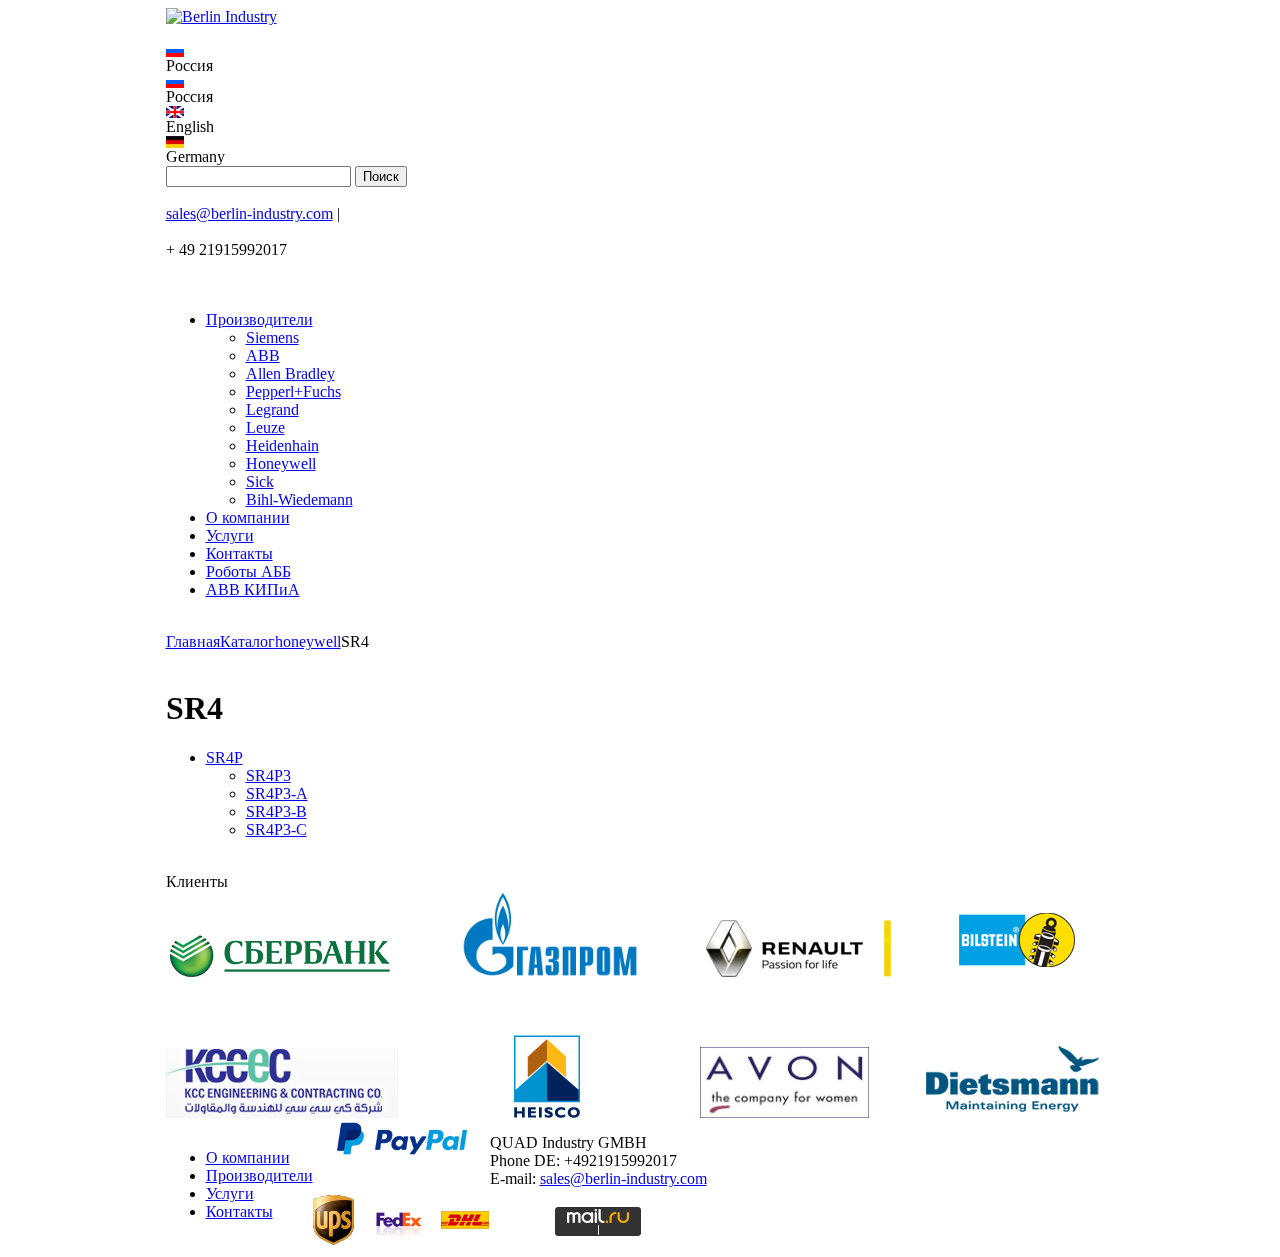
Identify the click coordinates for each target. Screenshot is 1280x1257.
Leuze (265, 427)
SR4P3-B (276, 811)
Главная (193, 641)
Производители (259, 319)
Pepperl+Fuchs (293, 391)
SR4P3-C (276, 829)
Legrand (272, 409)
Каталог (247, 641)
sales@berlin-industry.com (249, 213)
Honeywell (281, 463)
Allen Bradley (290, 373)
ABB (263, 355)
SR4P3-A (277, 793)
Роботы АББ (248, 571)
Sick (260, 481)
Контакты (239, 553)
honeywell (308, 641)
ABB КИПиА (253, 589)
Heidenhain (282, 445)
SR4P (224, 757)
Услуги (230, 535)
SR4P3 (268, 775)
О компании (248, 517)
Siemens (272, 337)
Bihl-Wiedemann (299, 499)
